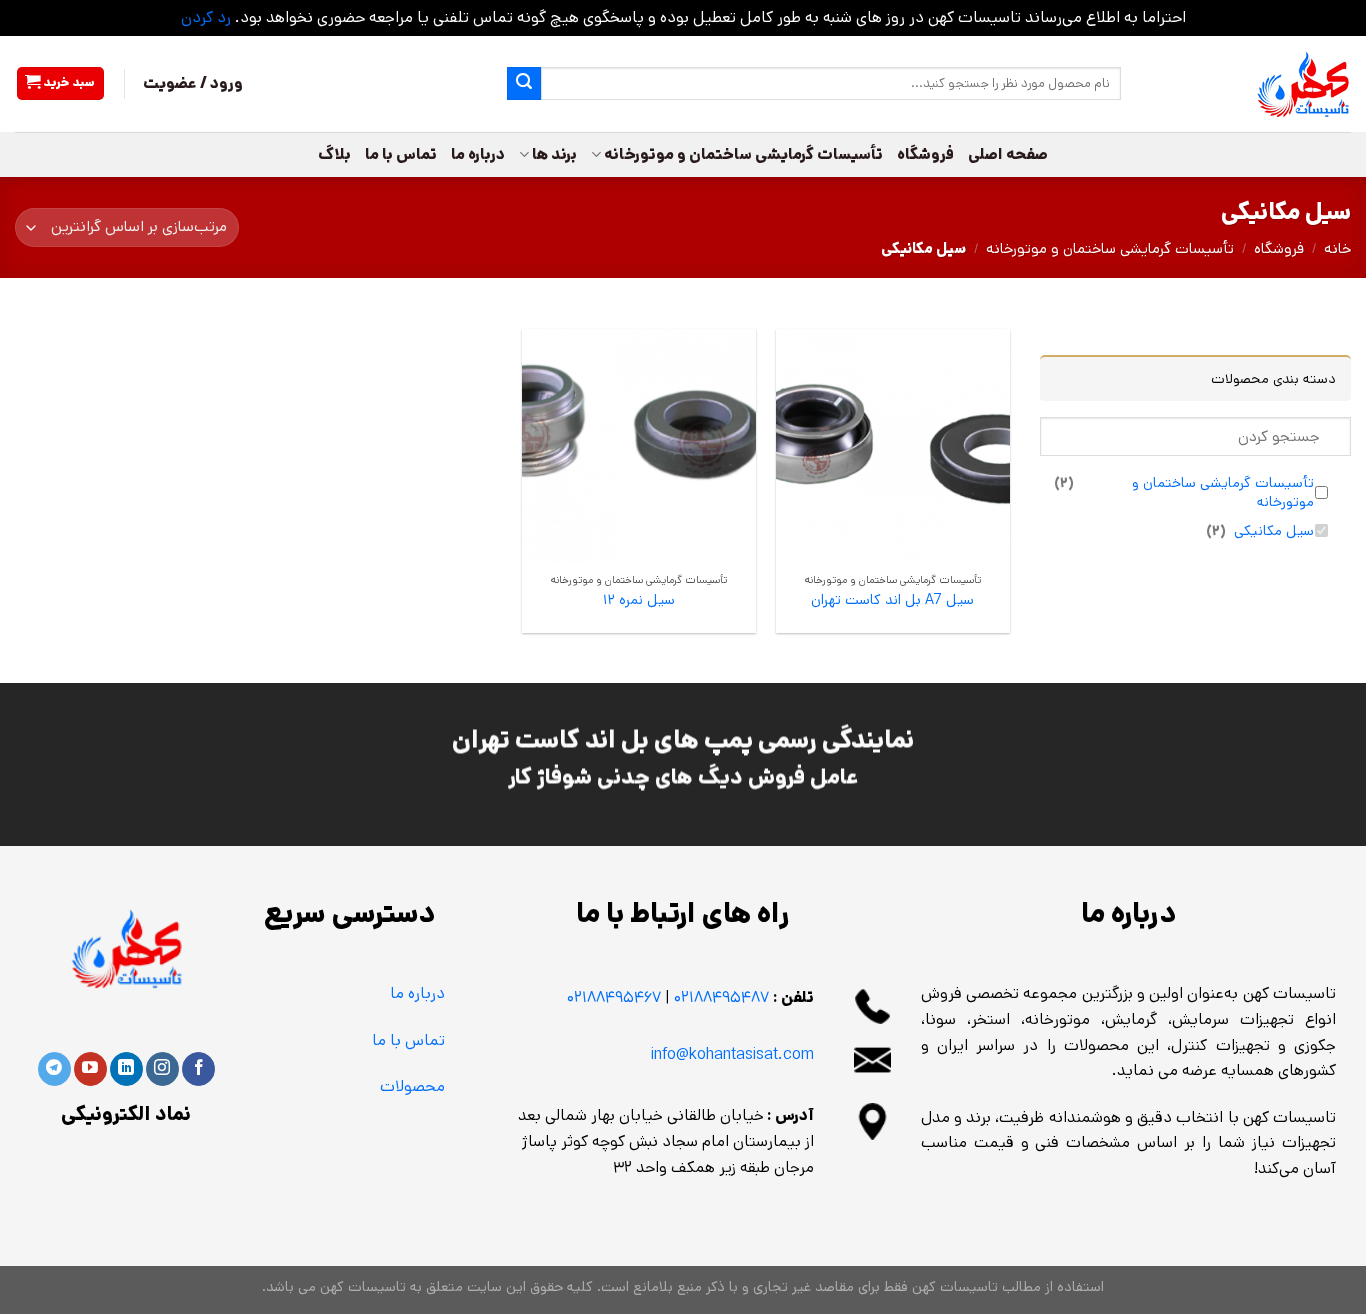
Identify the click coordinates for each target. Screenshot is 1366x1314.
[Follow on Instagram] (162, 1069)
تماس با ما (401, 154)
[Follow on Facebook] (198, 1069)
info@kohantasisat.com (732, 1054)
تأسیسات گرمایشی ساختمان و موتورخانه (743, 154)
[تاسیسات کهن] (1251, 84)
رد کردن (206, 17)
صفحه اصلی (1008, 154)
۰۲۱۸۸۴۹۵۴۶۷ (614, 997)
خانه (1337, 248)
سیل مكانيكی (1274, 531)
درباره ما (478, 154)
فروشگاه (925, 154)
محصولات (412, 1086)
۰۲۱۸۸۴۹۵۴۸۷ (721, 997)
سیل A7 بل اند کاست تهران (892, 600)
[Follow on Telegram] (54, 1069)
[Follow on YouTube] (90, 1069)
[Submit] (524, 84)
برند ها (554, 154)
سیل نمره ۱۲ (639, 600)
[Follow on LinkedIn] (126, 1069)
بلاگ (334, 154)
